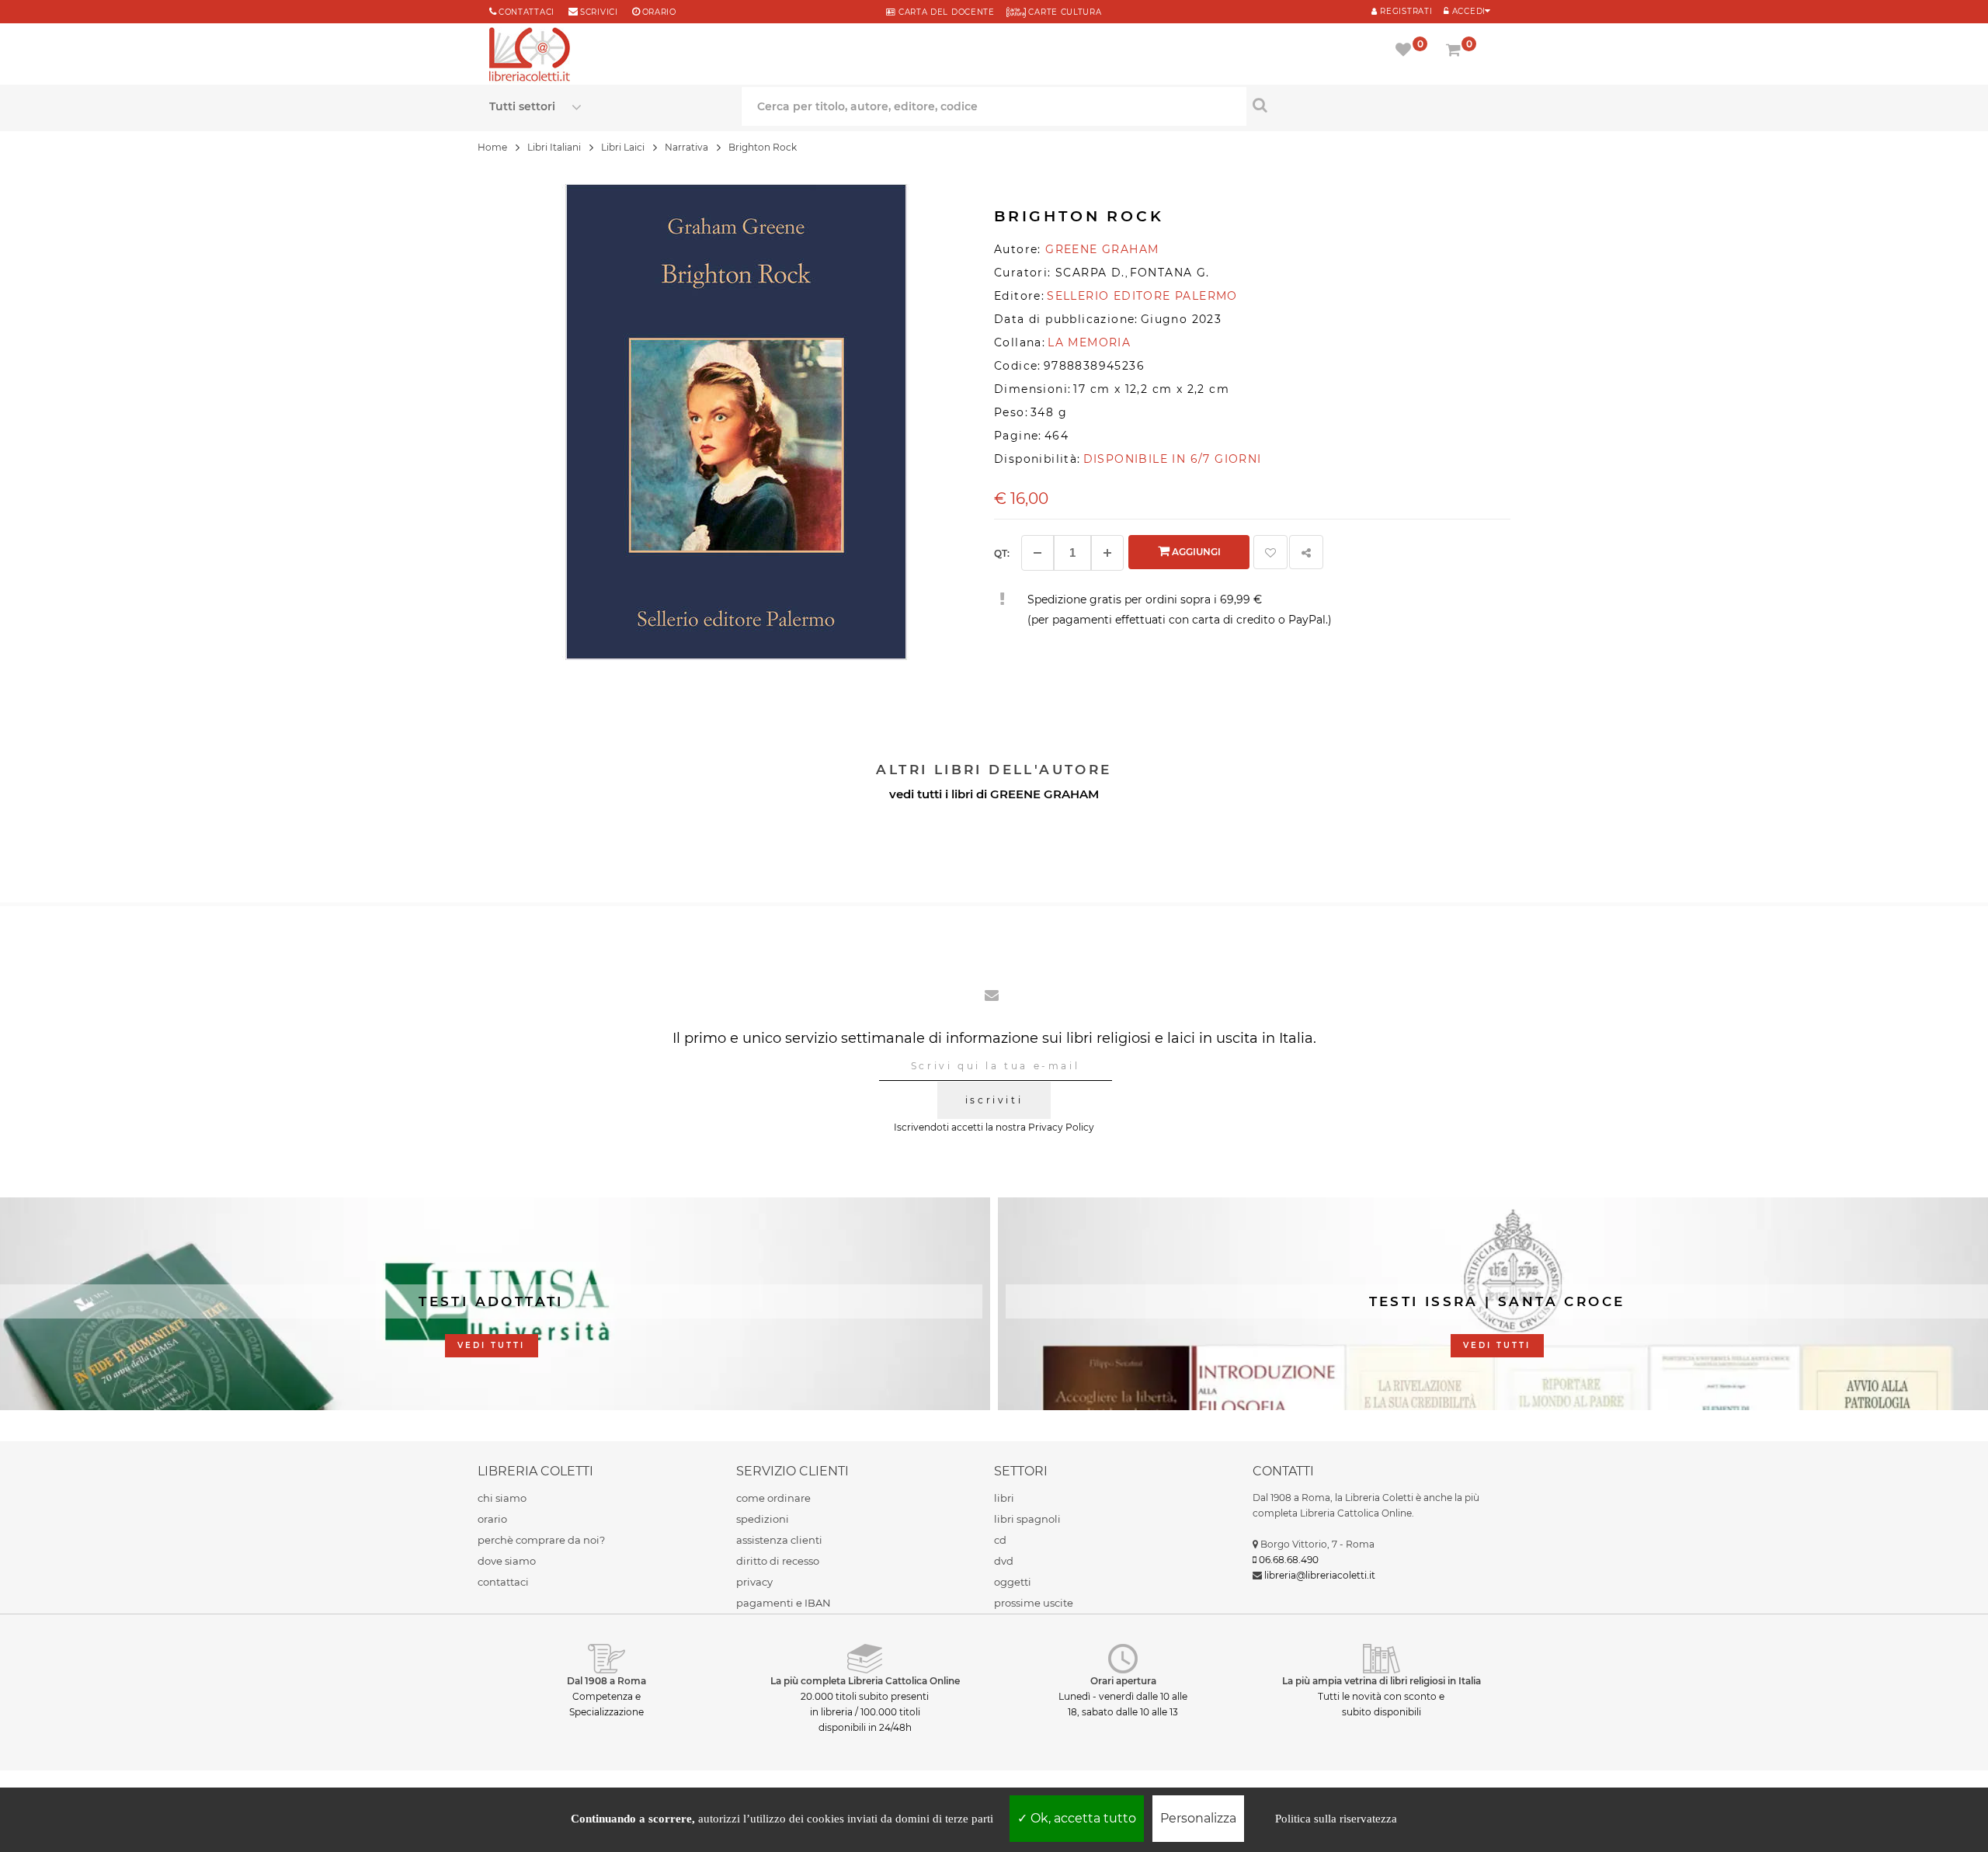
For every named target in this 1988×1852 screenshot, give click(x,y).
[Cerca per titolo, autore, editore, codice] (1373, 105)
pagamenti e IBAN (784, 1603)
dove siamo (507, 1561)
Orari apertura (1123, 1681)
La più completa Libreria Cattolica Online (865, 1681)
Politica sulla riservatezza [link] (1336, 1819)
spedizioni (763, 1519)
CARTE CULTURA (1064, 12)
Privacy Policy (1061, 1127)
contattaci (503, 1582)
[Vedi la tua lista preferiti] (1406, 51)
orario (659, 12)
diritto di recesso (778, 1561)
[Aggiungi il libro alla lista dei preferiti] (1270, 552)
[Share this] (1306, 552)
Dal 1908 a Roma (606, 1681)
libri (1004, 1498)
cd (1000, 1540)
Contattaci (527, 12)
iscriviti (994, 1100)
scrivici (599, 12)
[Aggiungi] (1107, 553)
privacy (754, 1582)
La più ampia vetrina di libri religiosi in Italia (1382, 1681)
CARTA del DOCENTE (945, 12)
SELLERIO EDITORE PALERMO (1142, 296)
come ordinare (773, 1498)
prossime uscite (1034, 1603)
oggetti (1013, 1582)
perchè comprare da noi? (541, 1540)
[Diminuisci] (1037, 553)
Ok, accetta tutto (1082, 1818)
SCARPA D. (1090, 273)
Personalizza (1198, 1818)
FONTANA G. (1170, 273)
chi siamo (502, 1498)
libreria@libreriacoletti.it (1320, 1575)
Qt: (1002, 553)
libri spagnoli (1027, 1519)
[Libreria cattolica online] (530, 56)
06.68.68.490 (1289, 1560)
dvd (1004, 1561)
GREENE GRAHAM (1044, 794)
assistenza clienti (779, 1540)
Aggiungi (1195, 552)
